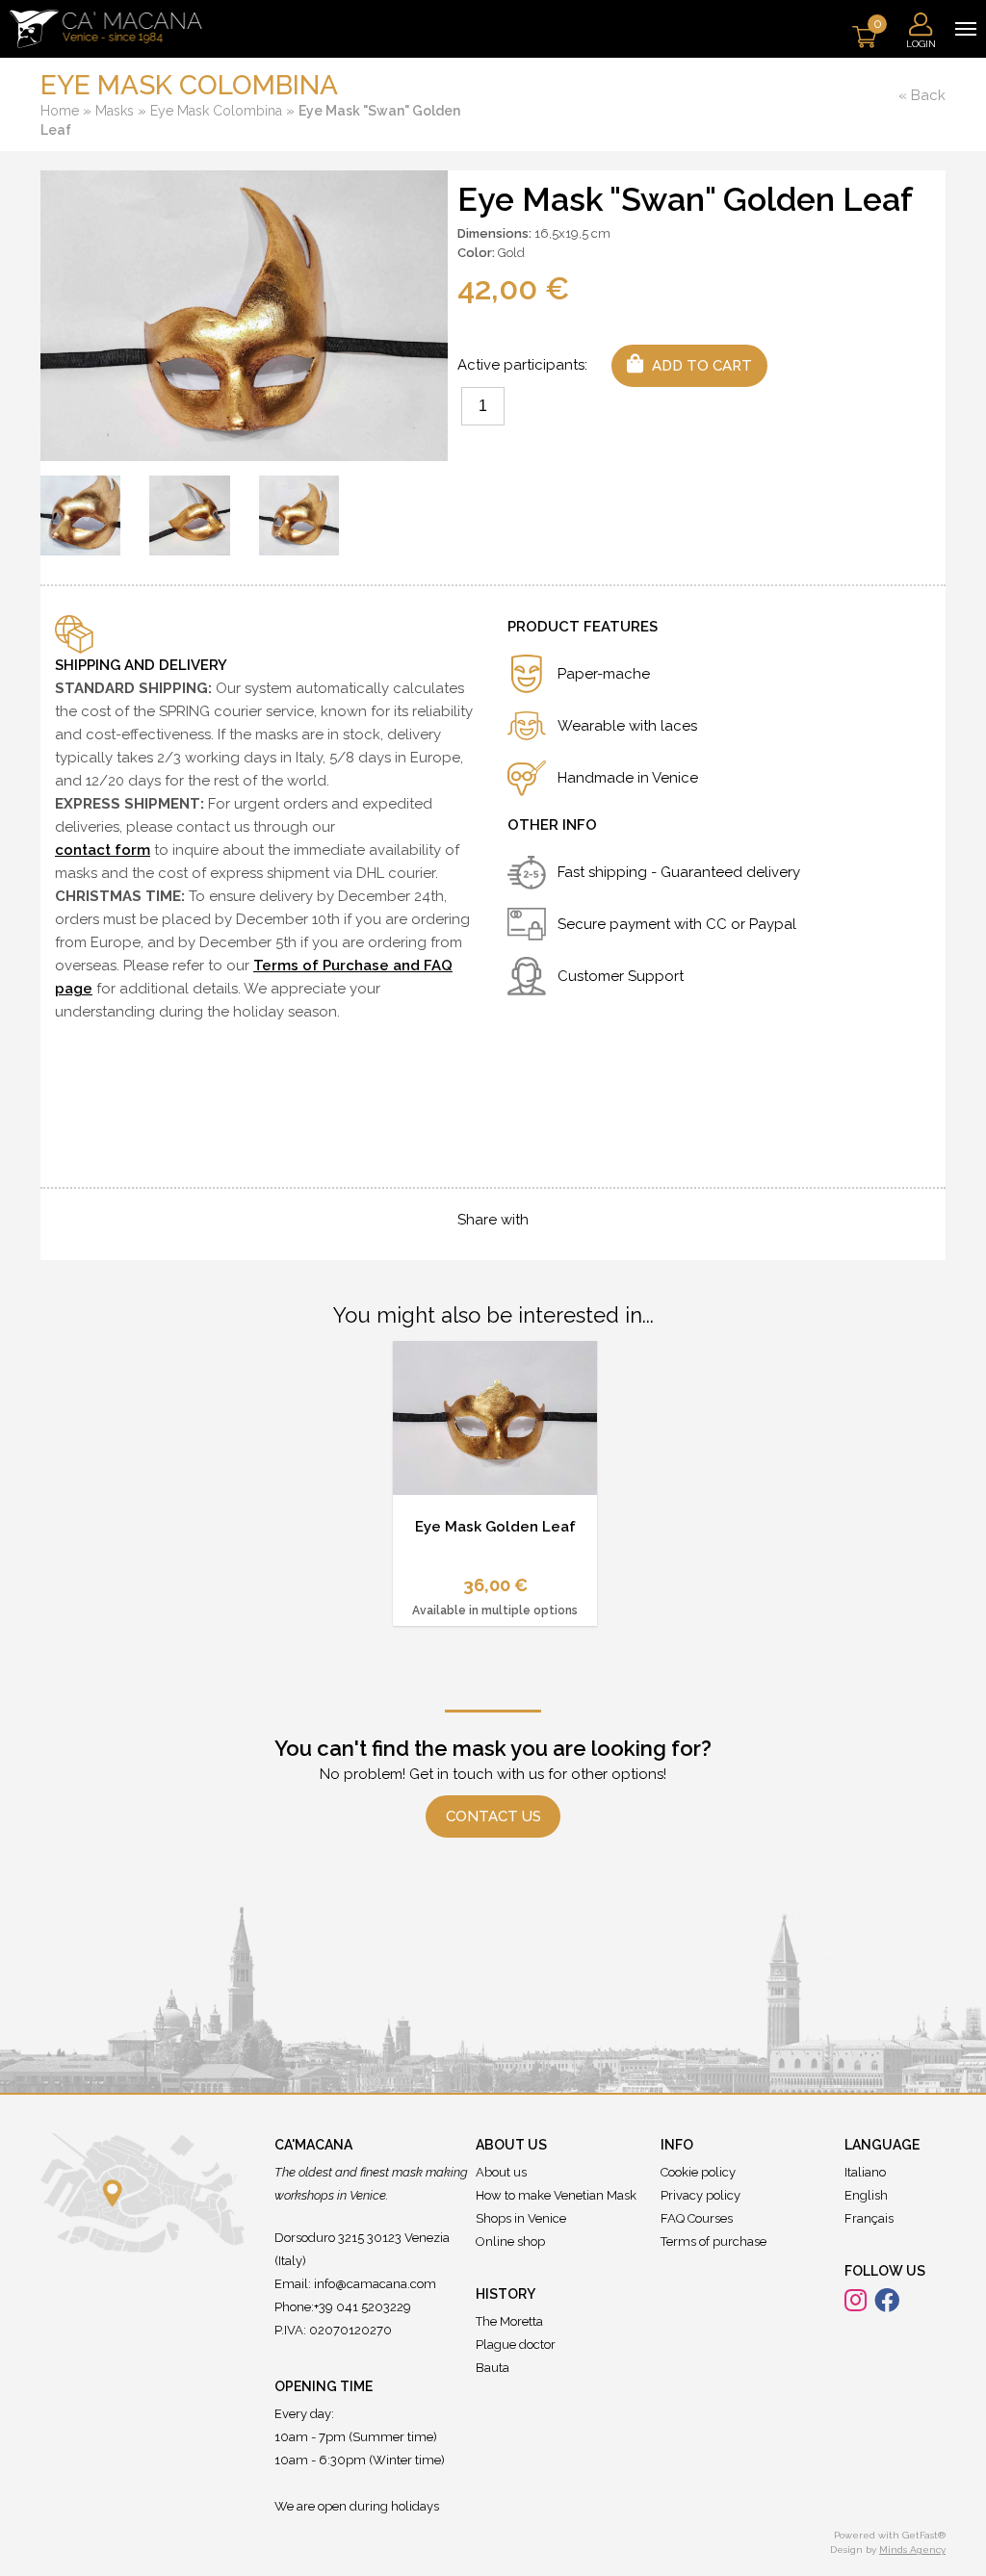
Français (869, 2218)
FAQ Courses (697, 2218)
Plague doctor (516, 2344)
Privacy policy (701, 2195)
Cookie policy (698, 2172)
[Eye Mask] (244, 315)
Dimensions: (494, 233)
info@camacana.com (375, 2284)
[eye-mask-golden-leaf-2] (189, 515)
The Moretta (509, 2321)
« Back (922, 95)
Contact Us (493, 1816)
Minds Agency (912, 2550)
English (866, 2195)
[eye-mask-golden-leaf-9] (299, 515)
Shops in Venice (521, 2218)
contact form (103, 850)
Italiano (865, 2172)
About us (501, 2172)
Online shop (510, 2241)
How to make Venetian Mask (556, 2195)
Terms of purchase (714, 2241)
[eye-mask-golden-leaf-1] (80, 515)
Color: (476, 253)
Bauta (493, 2368)
